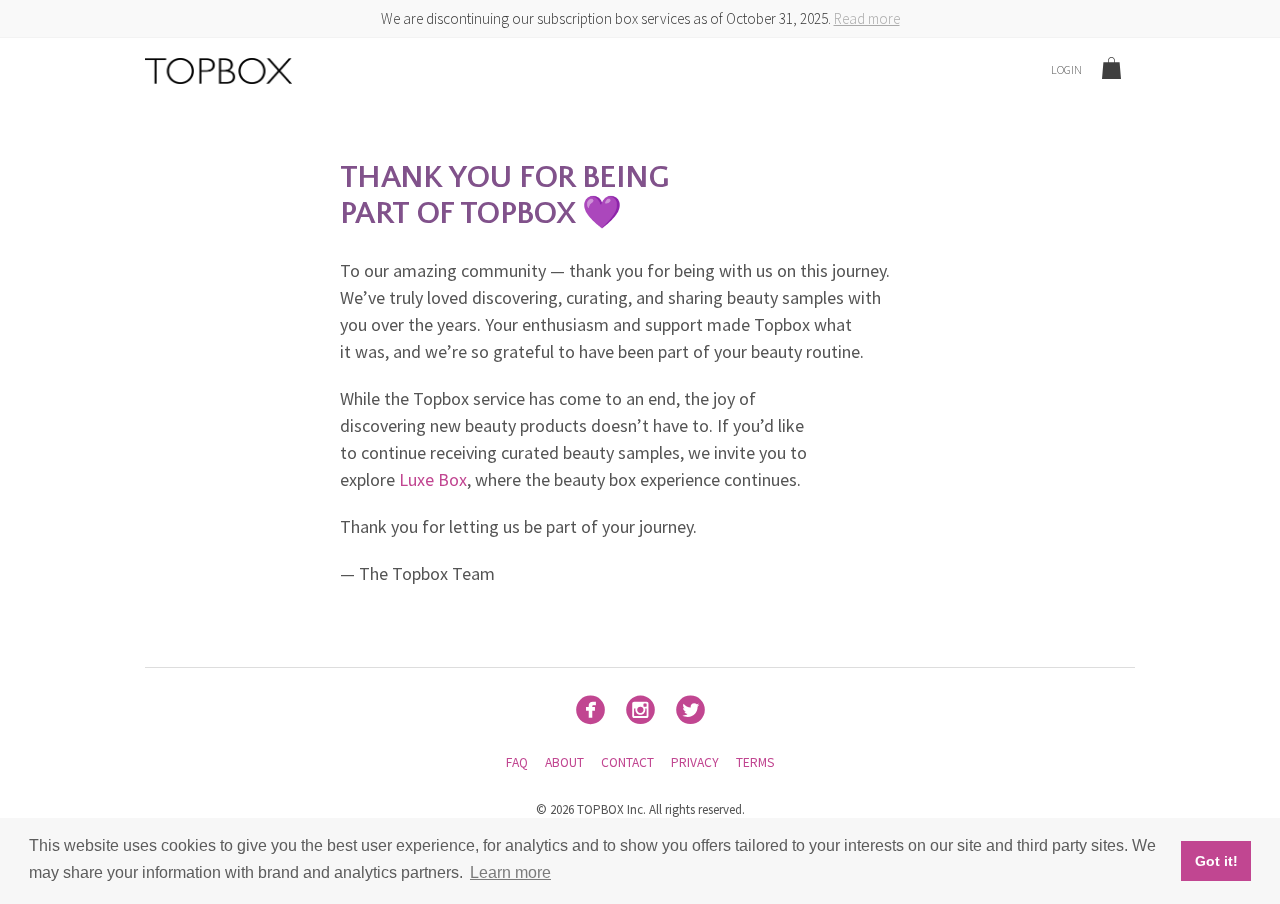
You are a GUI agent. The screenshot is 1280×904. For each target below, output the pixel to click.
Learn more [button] (510, 872)
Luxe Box (433, 479)
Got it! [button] (1216, 861)
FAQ (517, 762)
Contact (627, 762)
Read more (867, 18)
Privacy (695, 762)
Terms (755, 762)
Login (1066, 69)
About (564, 762)
